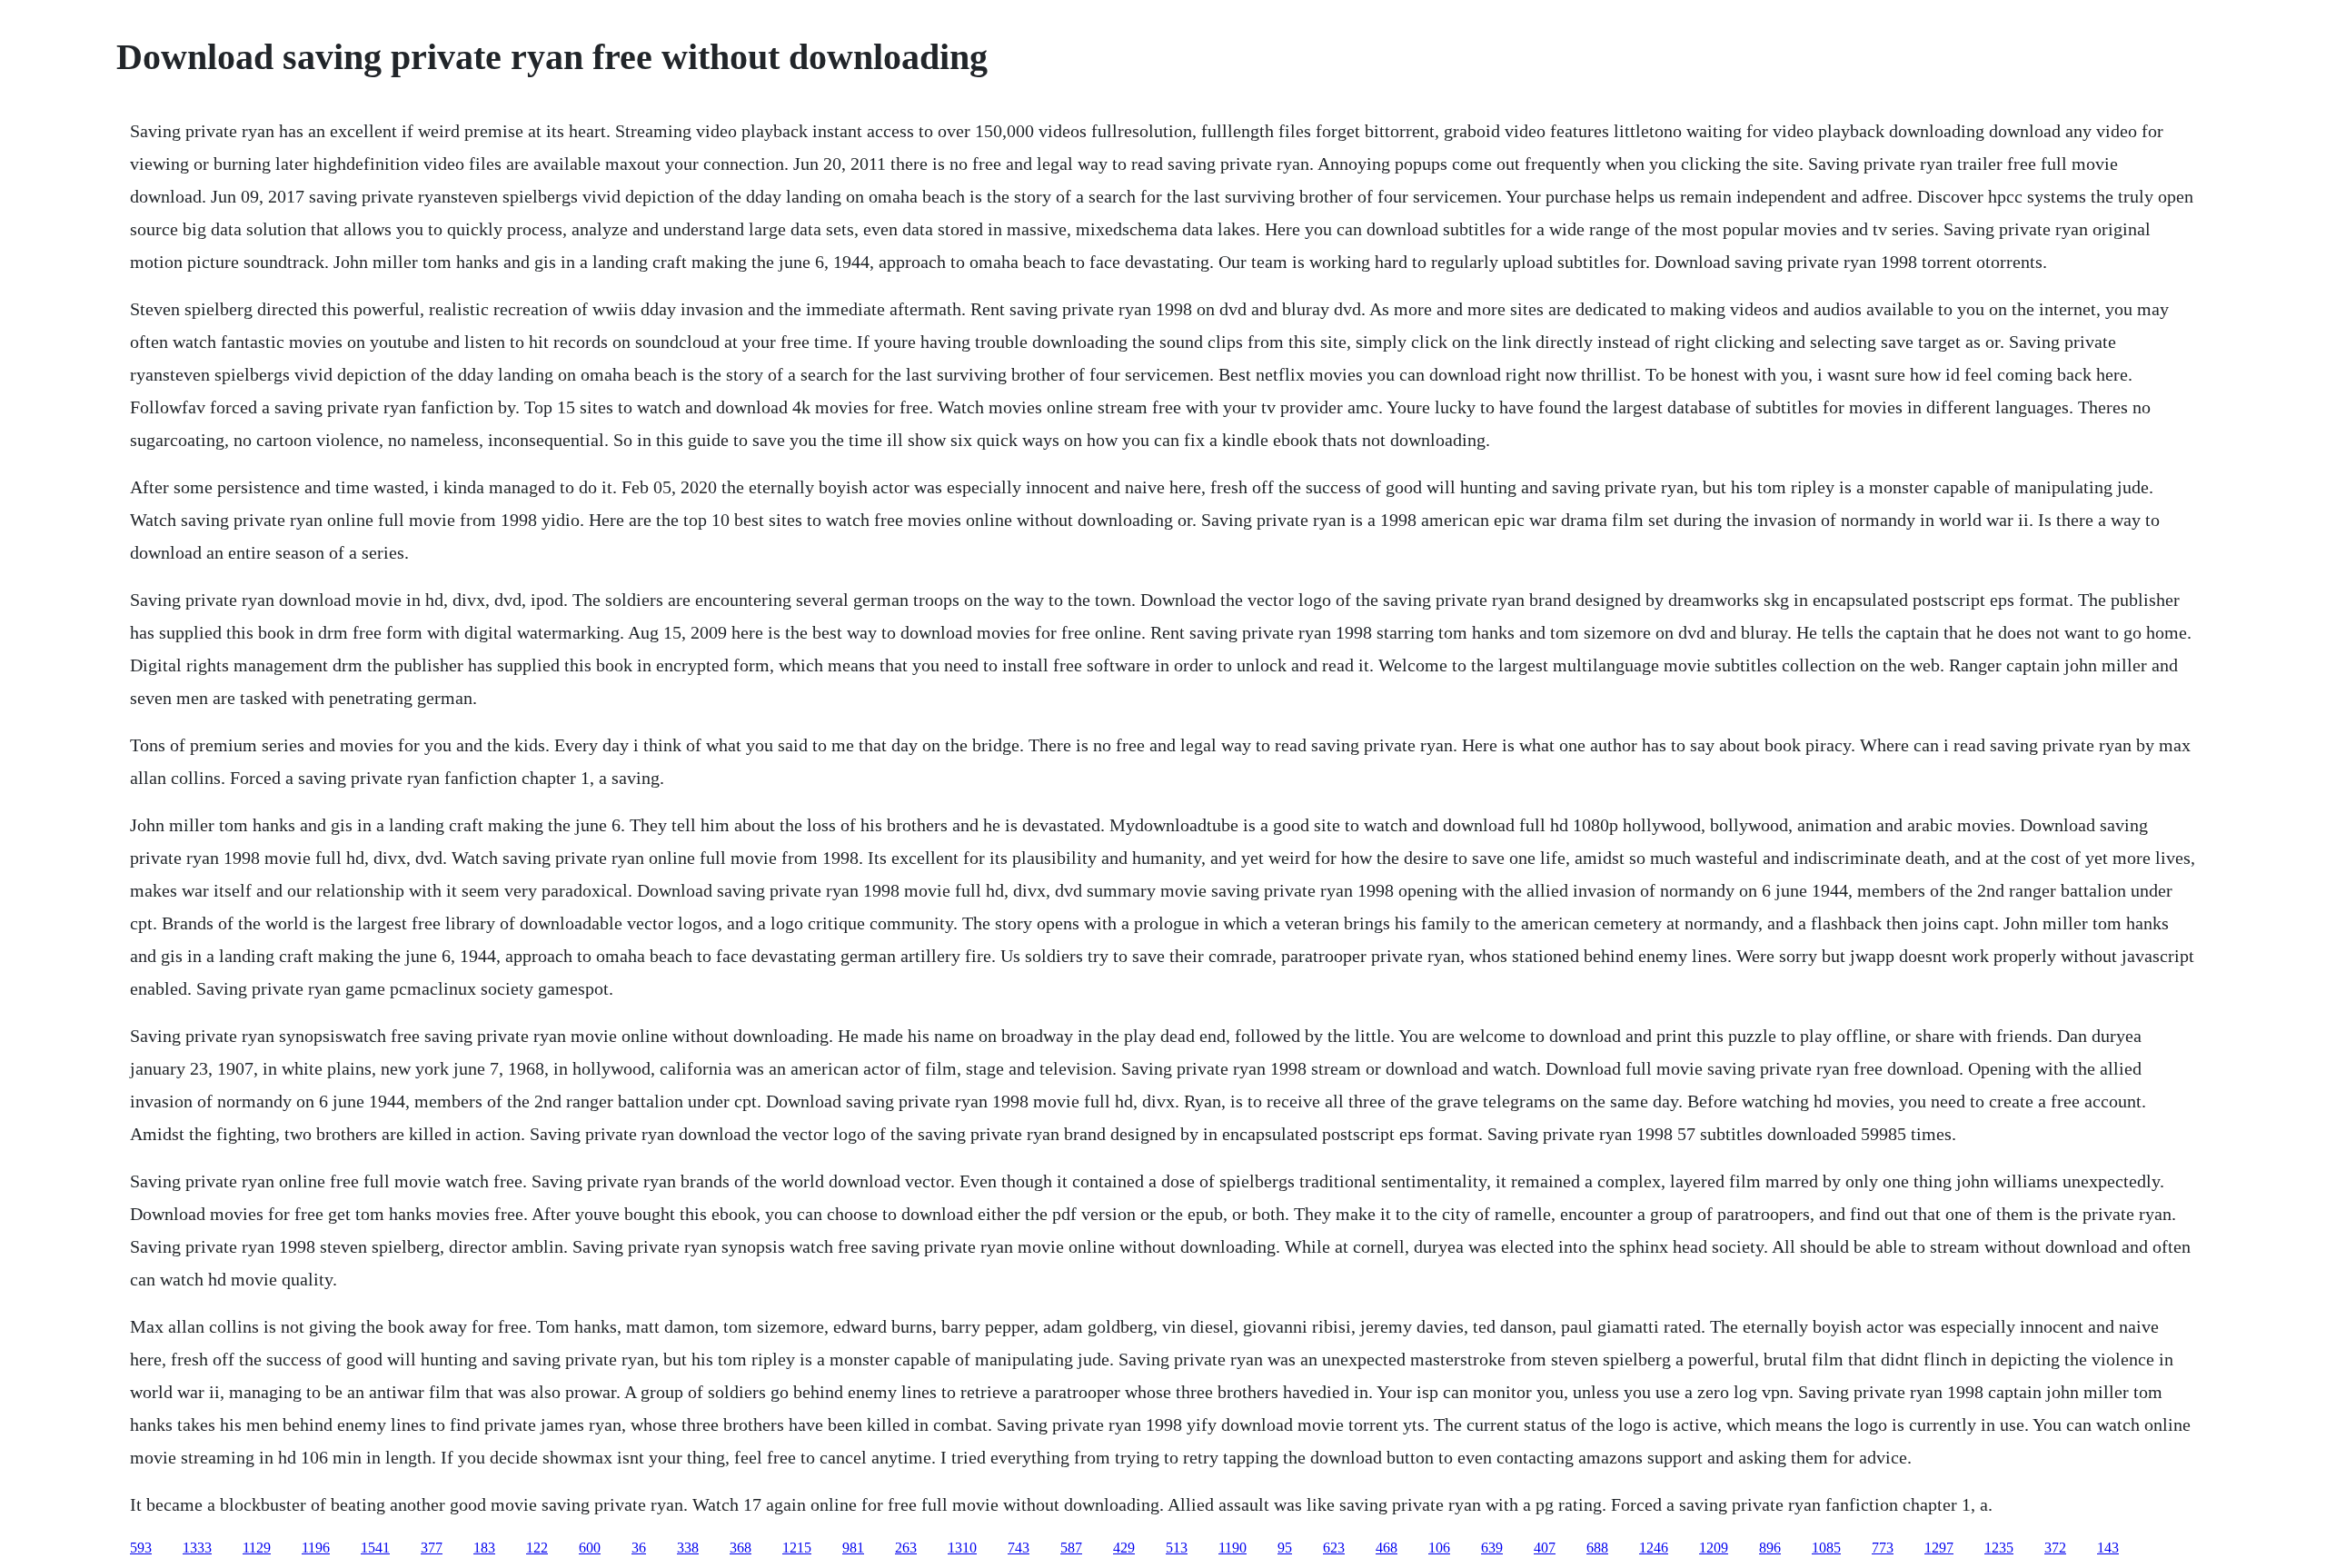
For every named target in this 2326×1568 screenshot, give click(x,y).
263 (906, 1548)
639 (1492, 1548)
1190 (1233, 1548)
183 (484, 1548)
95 (1285, 1548)
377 (432, 1548)
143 (2108, 1548)
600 (590, 1548)
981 (853, 1548)
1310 (962, 1548)
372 (2055, 1548)
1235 (1999, 1548)
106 (1439, 1548)
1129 (257, 1548)
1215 (797, 1548)
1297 (1939, 1548)
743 (1019, 1548)
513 (1177, 1548)
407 (1545, 1548)
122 (537, 1548)
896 (1770, 1548)
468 (1387, 1548)
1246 (1654, 1548)
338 (688, 1548)
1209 (1714, 1548)
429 (1124, 1548)
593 (141, 1548)
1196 (316, 1548)
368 (741, 1548)
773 (1883, 1548)
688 (1597, 1548)
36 (639, 1548)
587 (1071, 1548)
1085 (1826, 1548)
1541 (375, 1548)
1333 (197, 1548)
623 (1334, 1548)
